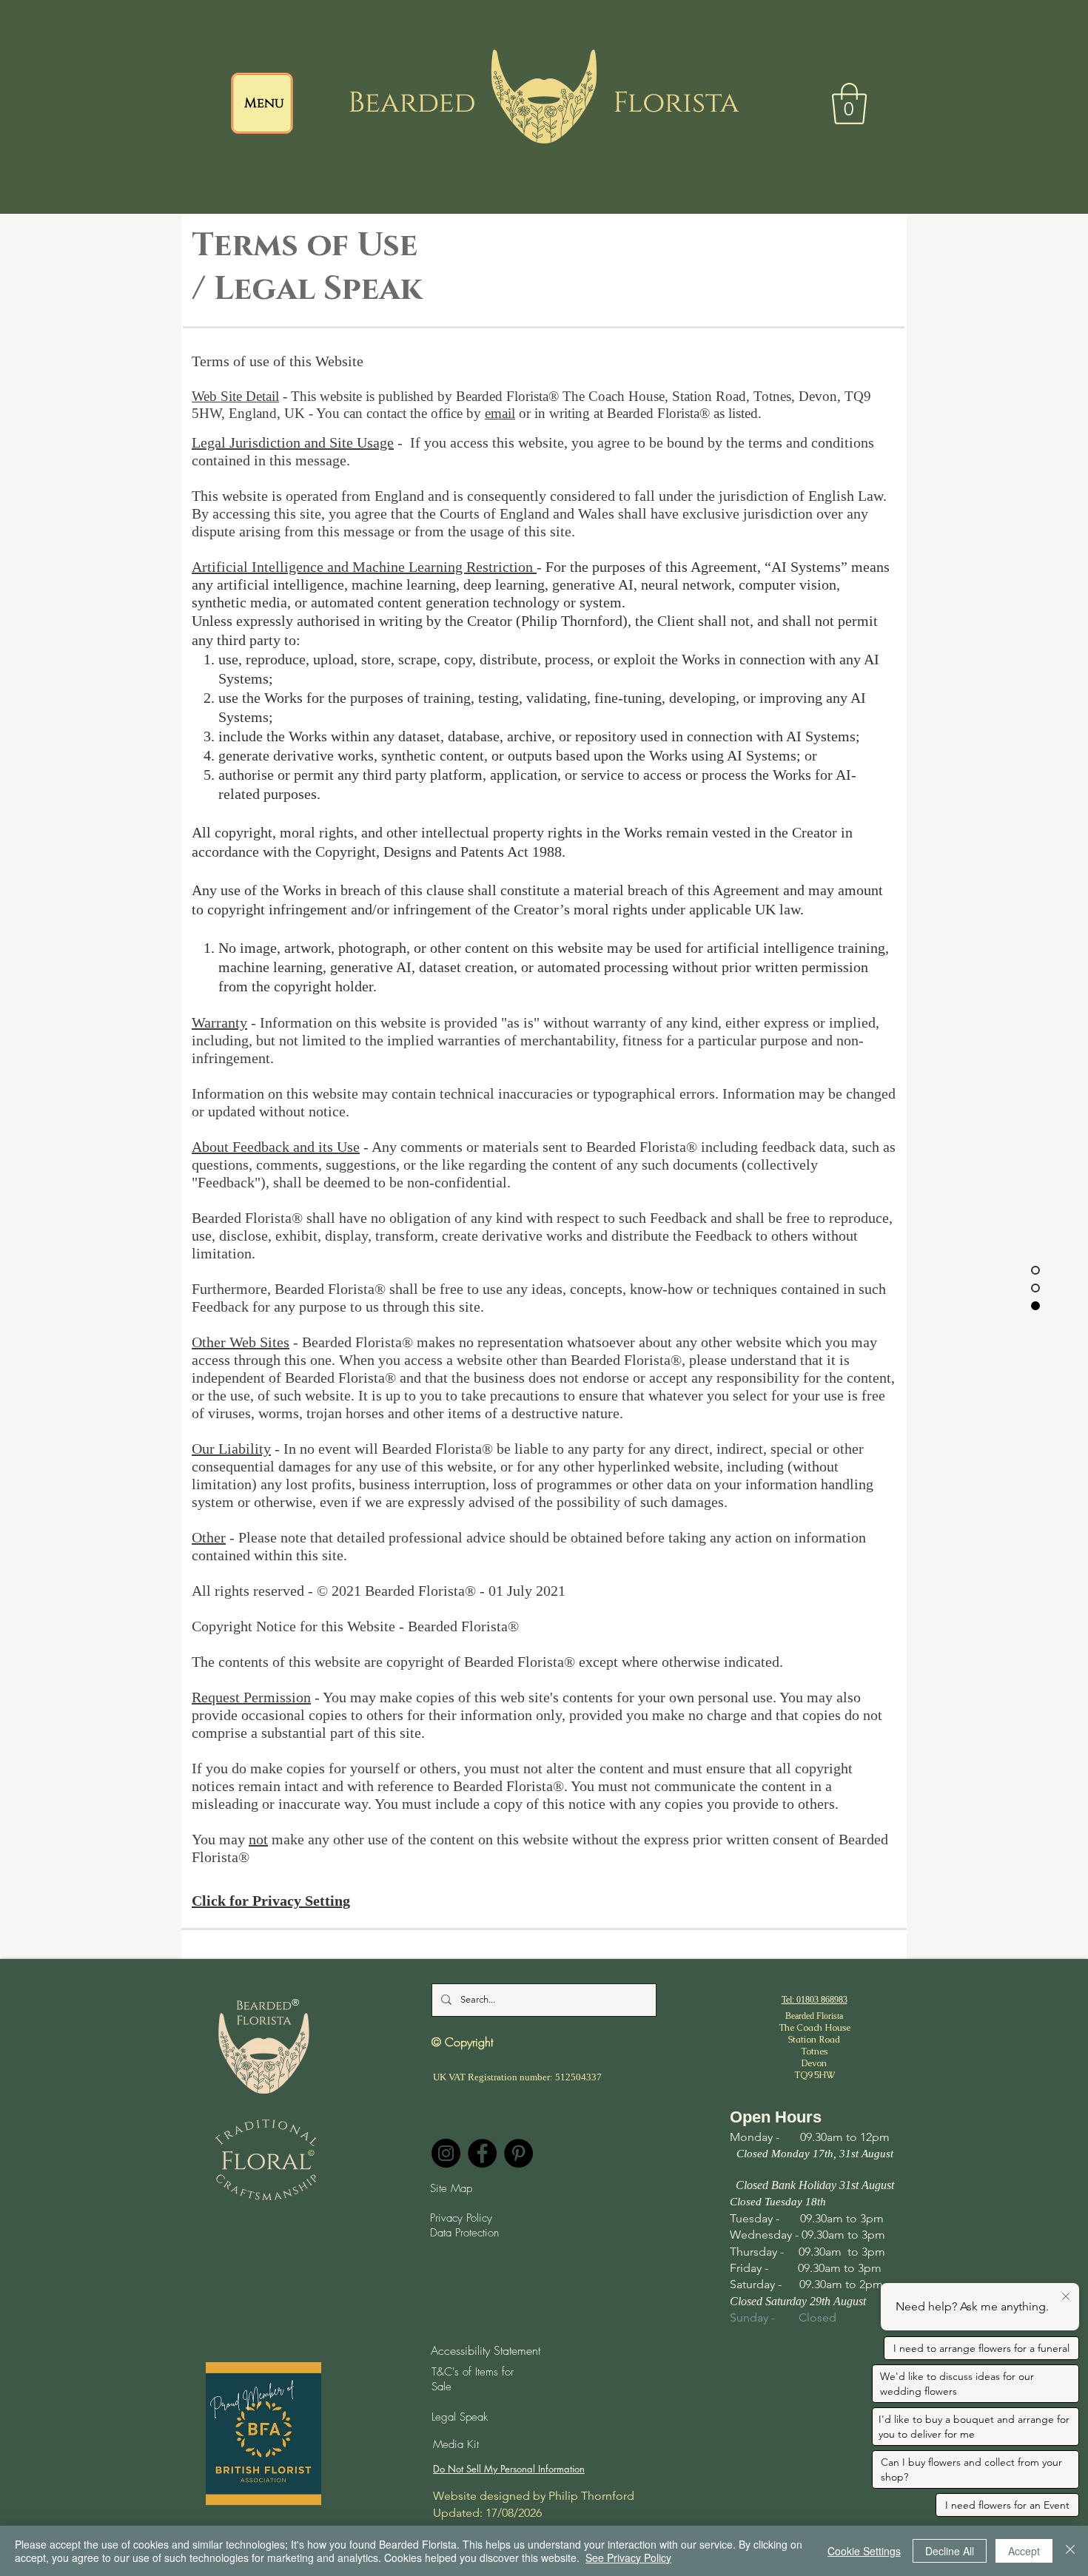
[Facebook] (482, 2153)
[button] (849, 104)
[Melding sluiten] (1066, 2297)
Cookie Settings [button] (864, 2551)
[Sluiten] (1070, 2551)
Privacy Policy (461, 2218)
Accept (1024, 2551)
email (500, 413)
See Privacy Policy (628, 2558)
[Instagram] (446, 2153)
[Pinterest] (518, 2153)
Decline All (950, 2551)
